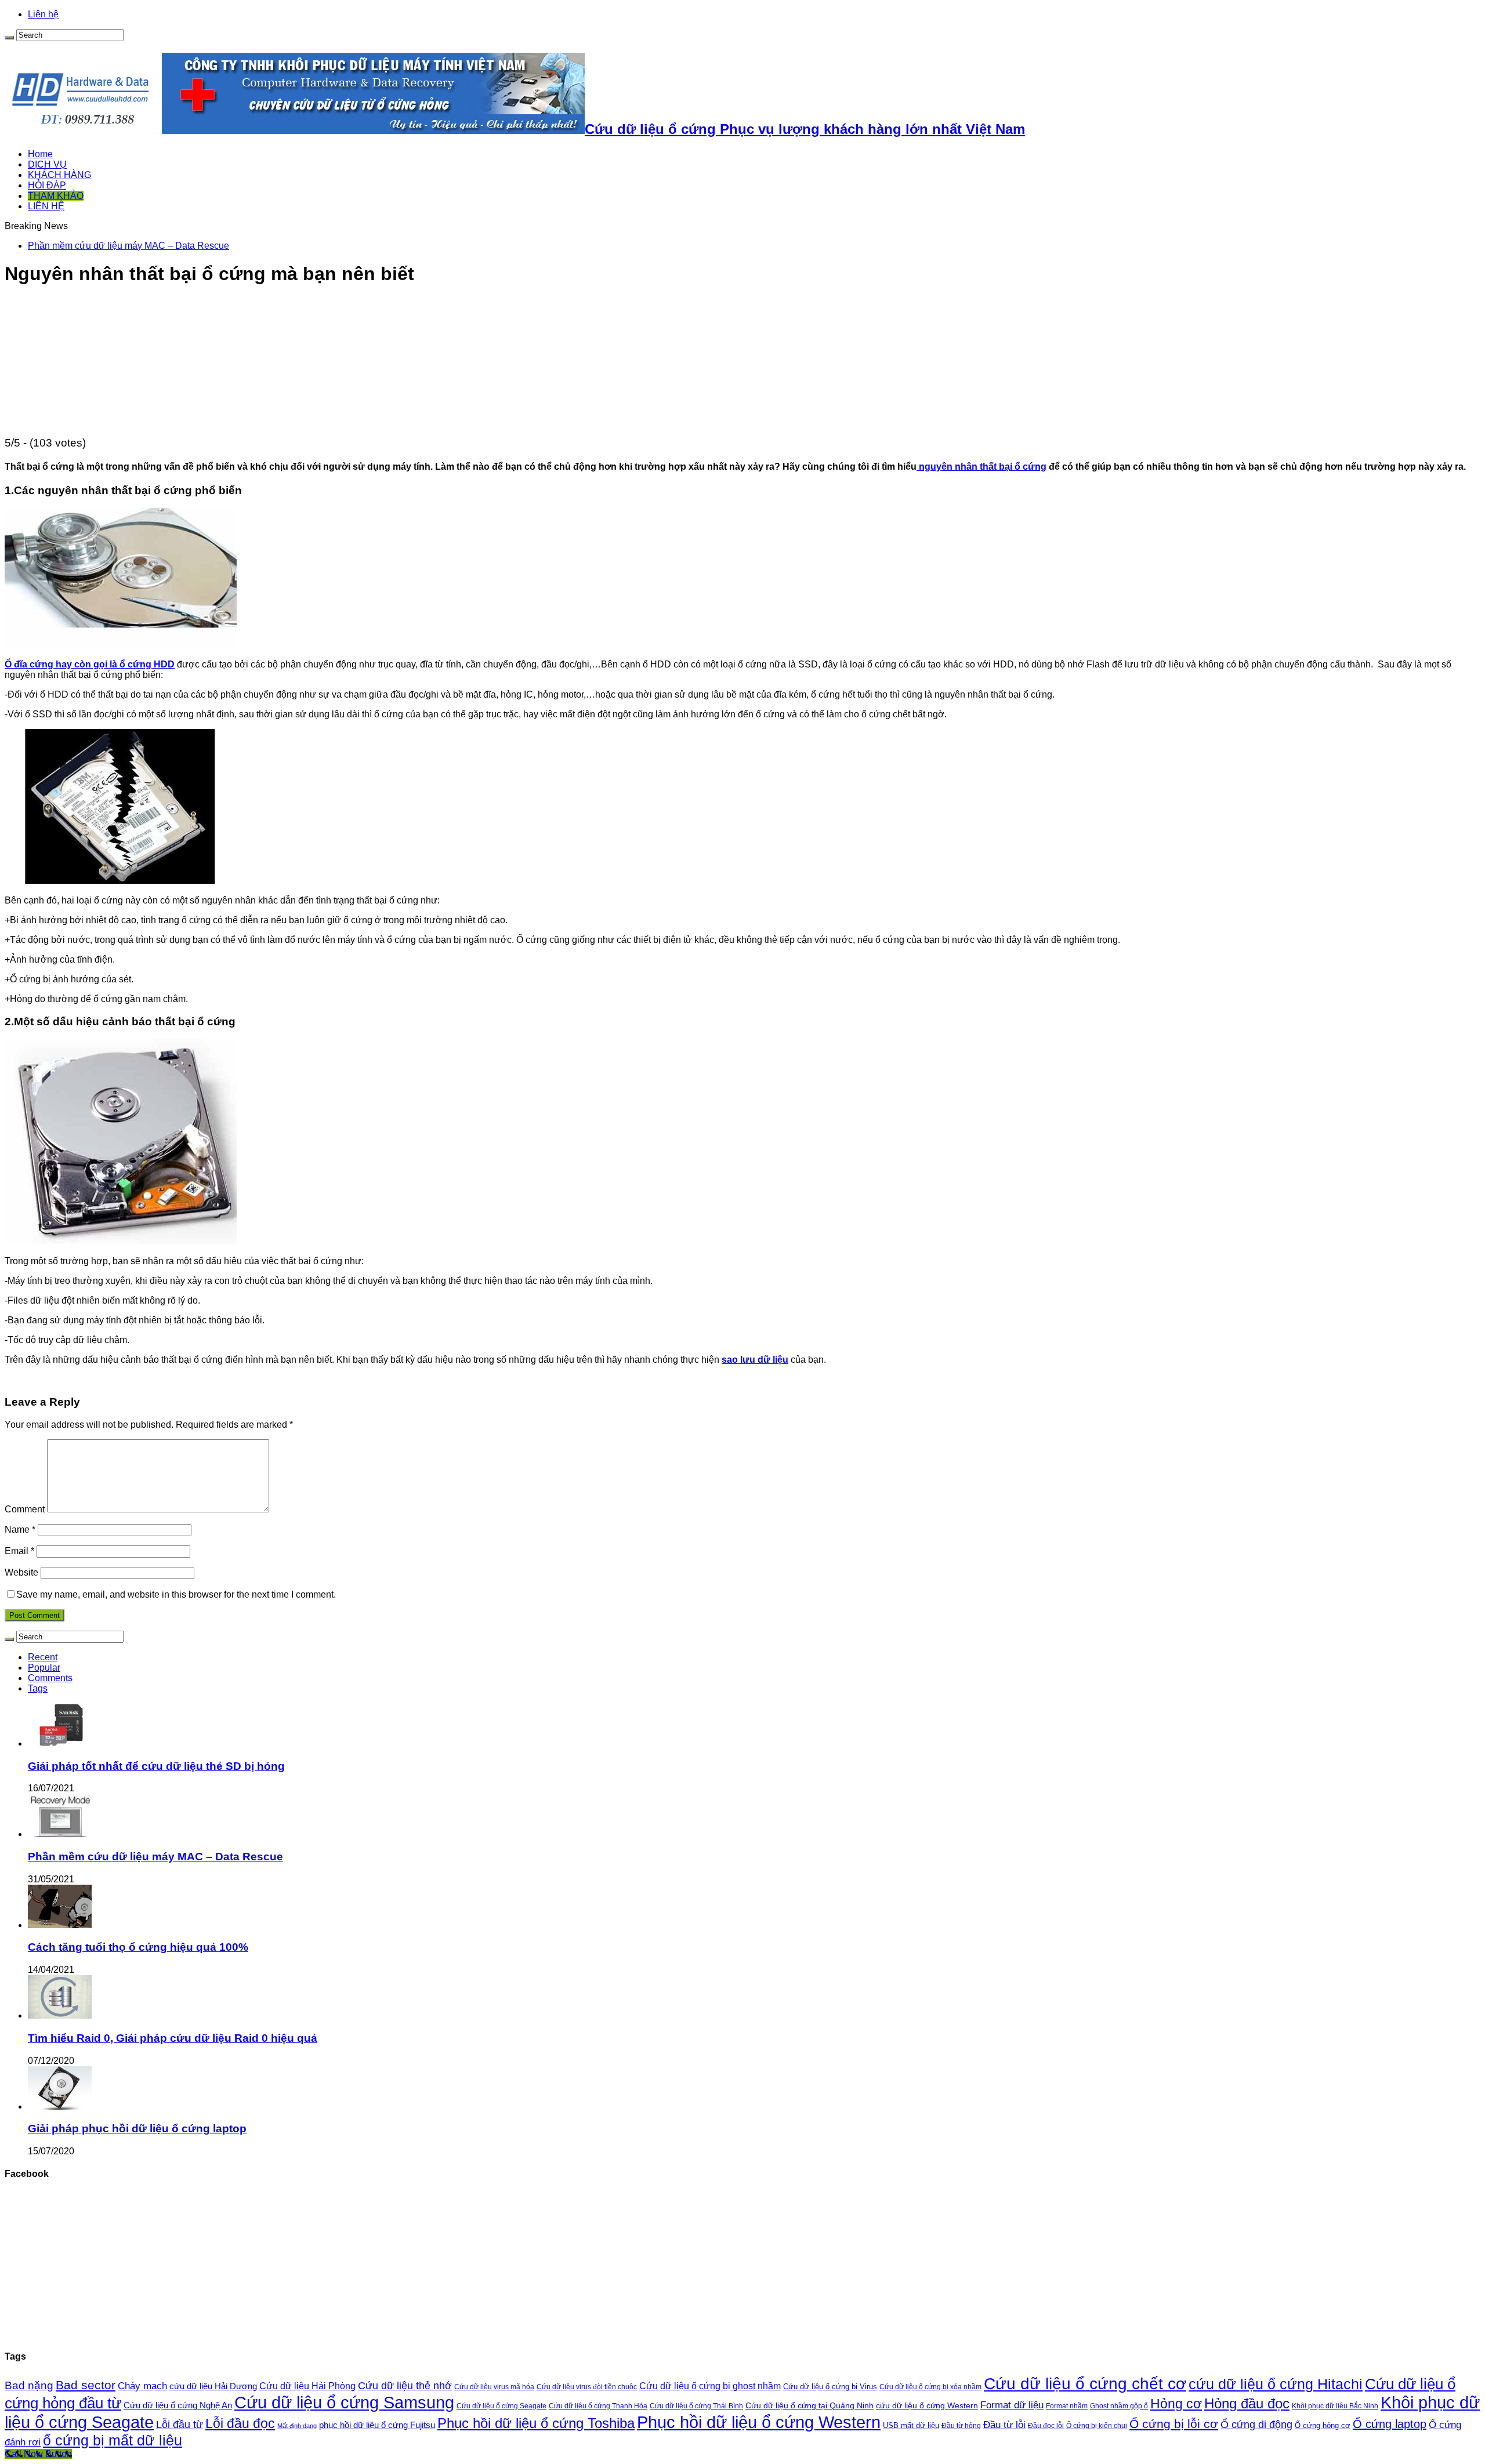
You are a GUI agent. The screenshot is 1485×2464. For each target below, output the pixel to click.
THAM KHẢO (56, 196)
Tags (38, 1688)
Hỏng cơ (1176, 2404)
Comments (50, 1678)
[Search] (9, 38)
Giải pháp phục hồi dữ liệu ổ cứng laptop (137, 2129)
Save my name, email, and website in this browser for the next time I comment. (176, 1594)
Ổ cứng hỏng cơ (1323, 2425)
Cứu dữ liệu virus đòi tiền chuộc (587, 2387)
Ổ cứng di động (1256, 2424)
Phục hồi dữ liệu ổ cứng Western (759, 2422)
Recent (43, 1657)
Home (40, 154)
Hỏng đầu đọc (1247, 2403)
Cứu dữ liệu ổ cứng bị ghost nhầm (710, 2386)
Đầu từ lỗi (1004, 2425)
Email (19, 1551)
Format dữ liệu (1012, 2405)
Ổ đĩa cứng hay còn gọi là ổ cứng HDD (90, 664)
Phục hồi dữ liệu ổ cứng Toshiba (536, 2423)
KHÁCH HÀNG (59, 175)
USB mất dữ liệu (911, 2425)
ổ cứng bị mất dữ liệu (113, 2440)
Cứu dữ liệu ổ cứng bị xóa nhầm (930, 2387)
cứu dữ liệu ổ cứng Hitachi (1276, 2384)
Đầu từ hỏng (961, 2426)
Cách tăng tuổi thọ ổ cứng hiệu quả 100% (138, 1947)
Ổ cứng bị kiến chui (1097, 2425)
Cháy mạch (142, 2386)
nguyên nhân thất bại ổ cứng (981, 467)
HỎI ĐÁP (47, 185)
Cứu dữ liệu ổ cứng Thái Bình (696, 2406)
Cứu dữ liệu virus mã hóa (494, 2387)
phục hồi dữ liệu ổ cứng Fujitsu (377, 2425)
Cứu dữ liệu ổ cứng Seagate (501, 2406)
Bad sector (86, 2385)
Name (20, 1529)
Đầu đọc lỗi (1046, 2426)
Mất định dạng (297, 2426)
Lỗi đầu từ (180, 2424)
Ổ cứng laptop (1390, 2424)
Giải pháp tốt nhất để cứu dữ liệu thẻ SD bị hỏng (156, 1766)
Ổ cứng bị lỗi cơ (1174, 2424)
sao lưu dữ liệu (755, 1360)
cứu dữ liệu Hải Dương (213, 2386)
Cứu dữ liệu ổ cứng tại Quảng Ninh (809, 2405)
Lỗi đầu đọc (240, 2423)
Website (21, 1572)
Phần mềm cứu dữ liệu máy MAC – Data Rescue (128, 246)
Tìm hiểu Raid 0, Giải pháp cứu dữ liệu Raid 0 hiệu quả (173, 2038)
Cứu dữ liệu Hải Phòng (307, 2386)
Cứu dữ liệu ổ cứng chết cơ (1085, 2383)
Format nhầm (1067, 2406)
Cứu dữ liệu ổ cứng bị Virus (830, 2387)
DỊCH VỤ (47, 164)
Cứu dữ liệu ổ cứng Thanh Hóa (598, 2406)
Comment (25, 1509)
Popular (44, 1668)
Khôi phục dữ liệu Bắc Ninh (1335, 2406)
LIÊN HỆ (46, 206)
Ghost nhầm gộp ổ (1119, 2406)
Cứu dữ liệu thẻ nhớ (405, 2386)
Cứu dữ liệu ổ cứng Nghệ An (178, 2405)
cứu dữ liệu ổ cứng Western (927, 2405)
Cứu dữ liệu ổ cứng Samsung (344, 2403)
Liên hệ (43, 14)
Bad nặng (29, 2385)
